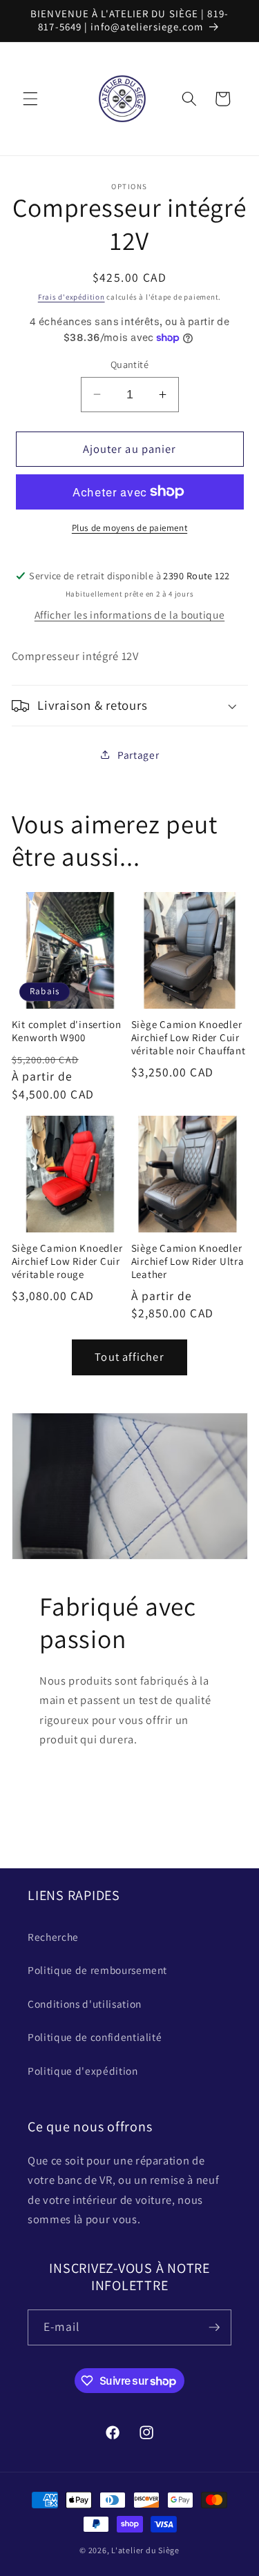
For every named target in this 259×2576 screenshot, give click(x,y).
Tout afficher (129, 1357)
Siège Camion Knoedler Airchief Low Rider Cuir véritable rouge (67, 1261)
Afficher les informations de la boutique (129, 614)
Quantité (130, 364)
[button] (30, 99)
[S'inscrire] (214, 2327)
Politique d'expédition (83, 2071)
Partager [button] (138, 755)
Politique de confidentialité (95, 2037)
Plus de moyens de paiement (129, 528)
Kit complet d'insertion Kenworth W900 (67, 1031)
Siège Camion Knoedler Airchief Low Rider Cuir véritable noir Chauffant (189, 1038)
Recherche (53, 1937)
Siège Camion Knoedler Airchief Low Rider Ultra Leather (188, 1261)
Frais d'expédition (71, 297)
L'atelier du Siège (145, 2550)
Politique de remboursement (97, 1970)
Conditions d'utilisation (85, 2004)
